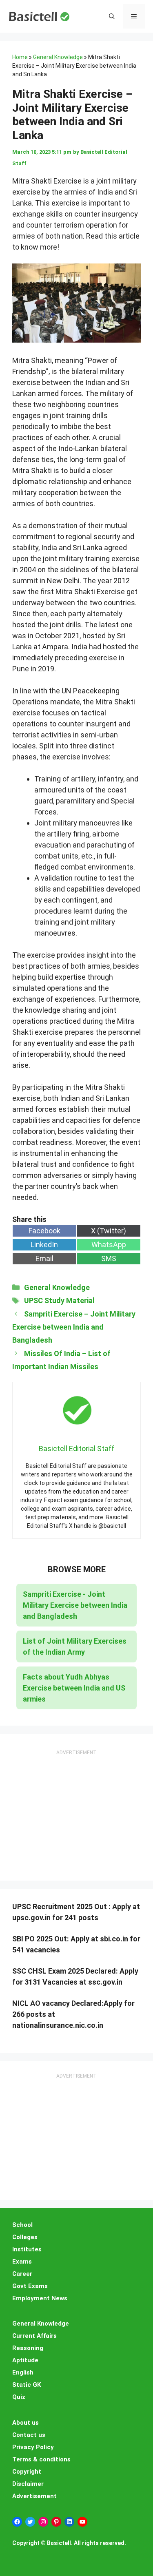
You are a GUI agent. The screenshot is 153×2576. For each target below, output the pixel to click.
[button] (112, 16)
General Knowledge (58, 57)
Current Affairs (34, 2336)
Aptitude (25, 2360)
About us (25, 2423)
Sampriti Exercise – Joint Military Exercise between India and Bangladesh (74, 1327)
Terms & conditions (41, 2459)
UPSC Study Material (59, 1300)
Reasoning (28, 2348)
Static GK (27, 2385)
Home (20, 57)
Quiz (19, 2397)
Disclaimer (28, 2484)
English (23, 2372)
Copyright (27, 2472)
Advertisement (34, 2496)
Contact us (29, 2435)
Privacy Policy (33, 2447)
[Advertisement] (77, 1808)
